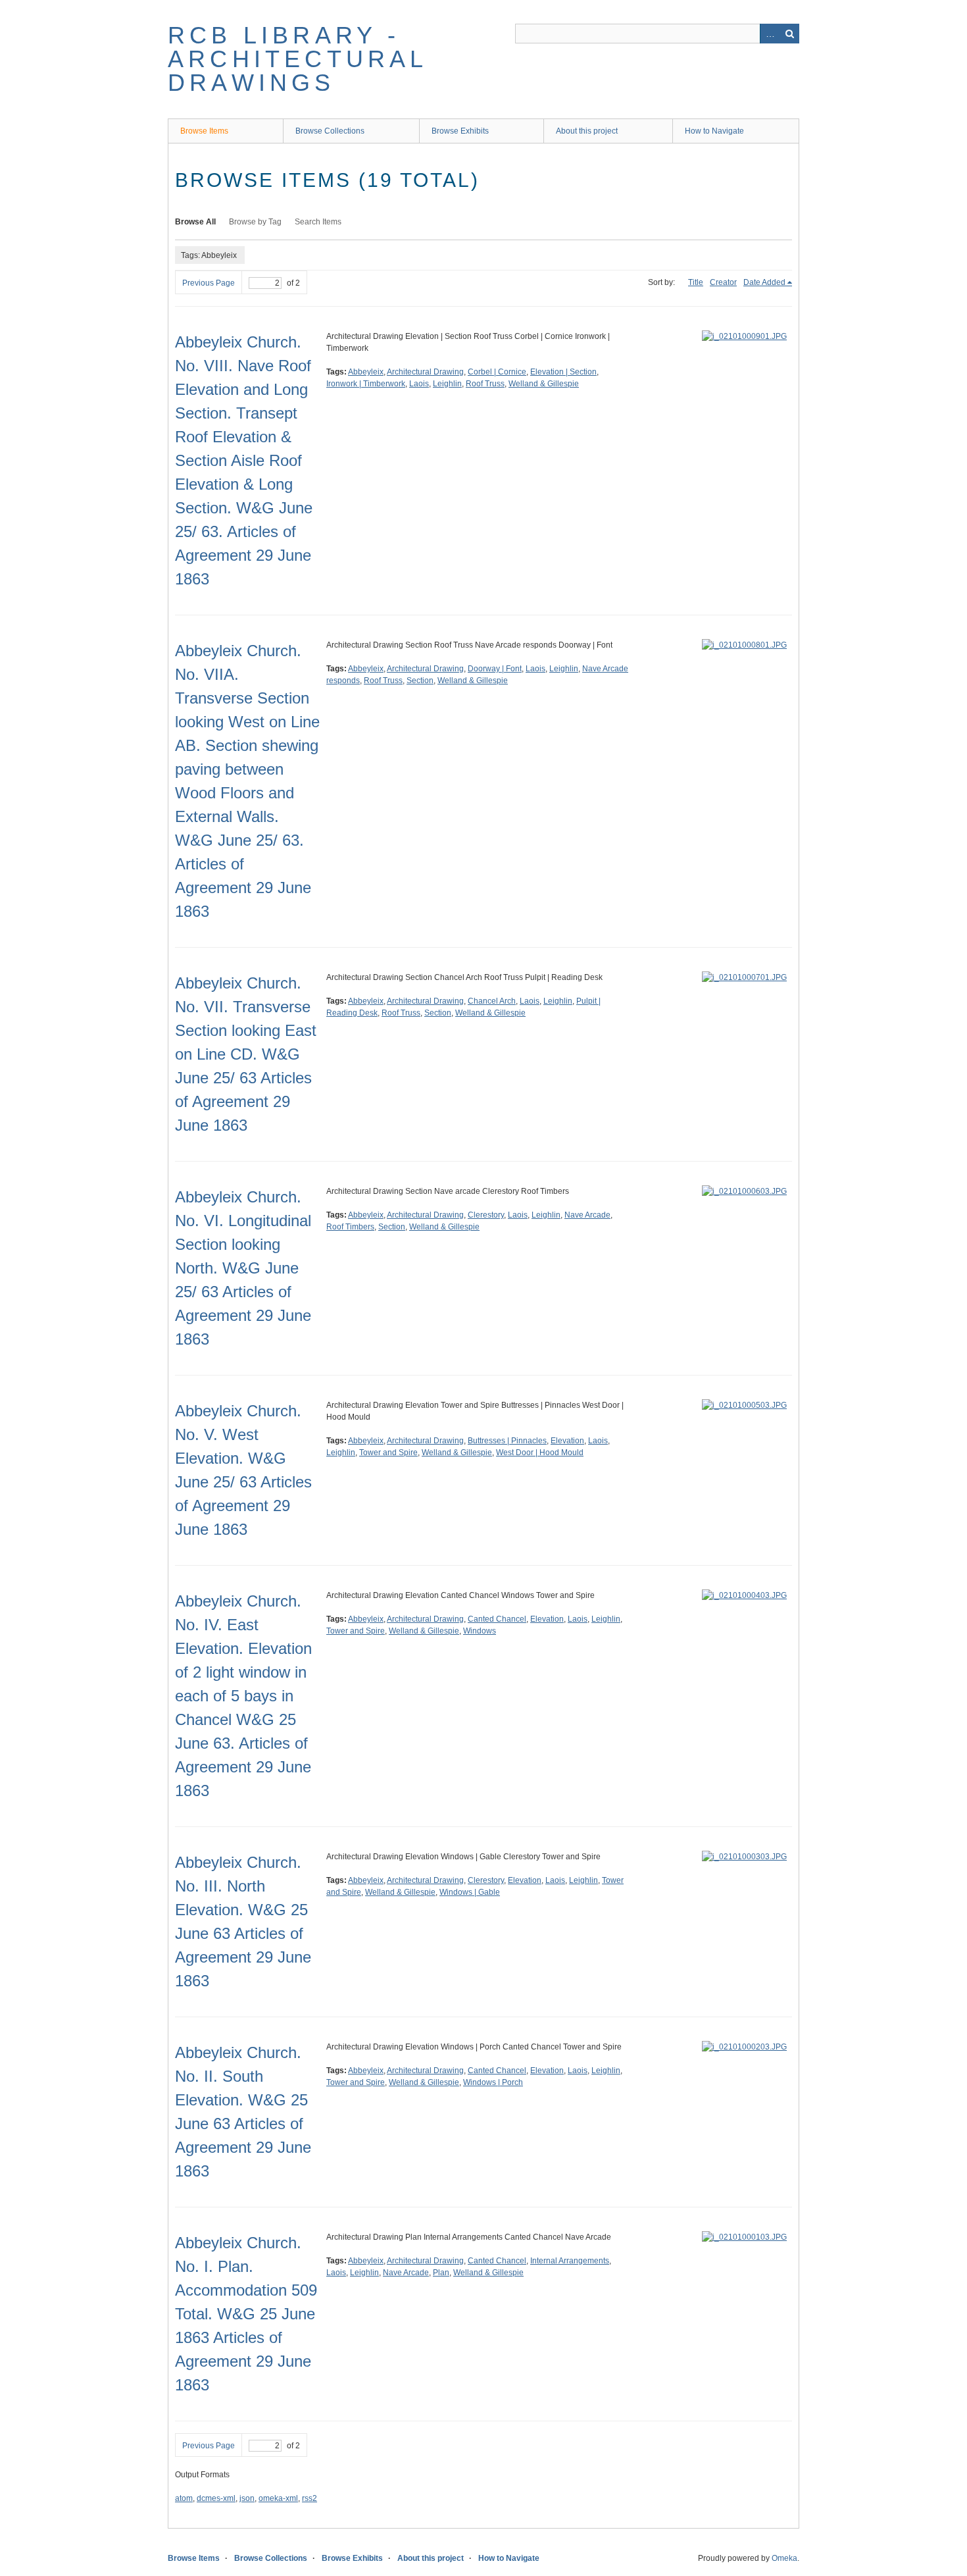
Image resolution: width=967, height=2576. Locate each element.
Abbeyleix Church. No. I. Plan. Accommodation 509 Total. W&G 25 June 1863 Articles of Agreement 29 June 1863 (246, 2314)
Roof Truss (485, 384)
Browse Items (204, 131)
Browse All (195, 222)
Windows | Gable (470, 1892)
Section (420, 681)
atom (184, 2498)
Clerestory (486, 1215)
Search (789, 34)
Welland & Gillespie (544, 384)
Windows (480, 1631)
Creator (723, 282)
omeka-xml (278, 2498)
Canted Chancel (497, 1619)
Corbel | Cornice (497, 372)
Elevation (567, 1441)
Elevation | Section (563, 372)
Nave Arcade (587, 1215)
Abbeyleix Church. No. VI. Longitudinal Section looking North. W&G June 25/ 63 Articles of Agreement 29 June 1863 (243, 1268)
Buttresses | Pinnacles (507, 1441)
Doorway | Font (495, 669)
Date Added (764, 282)
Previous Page (209, 283)
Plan (441, 2273)
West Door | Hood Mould (540, 1453)
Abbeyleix (366, 372)
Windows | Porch (493, 2082)
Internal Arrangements (570, 2261)
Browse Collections (330, 131)
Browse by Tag (255, 222)
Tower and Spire (388, 1453)
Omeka (784, 2558)
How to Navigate (714, 131)
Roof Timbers (350, 1227)
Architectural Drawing (425, 372)
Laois (419, 384)
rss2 (310, 2498)
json (247, 2498)
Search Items (318, 222)
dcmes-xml (216, 2498)
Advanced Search (770, 34)
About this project (587, 131)
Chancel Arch (492, 1001)
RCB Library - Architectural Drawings (298, 59)
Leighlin (447, 384)
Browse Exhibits (460, 131)
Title (696, 282)
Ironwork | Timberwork (366, 384)
